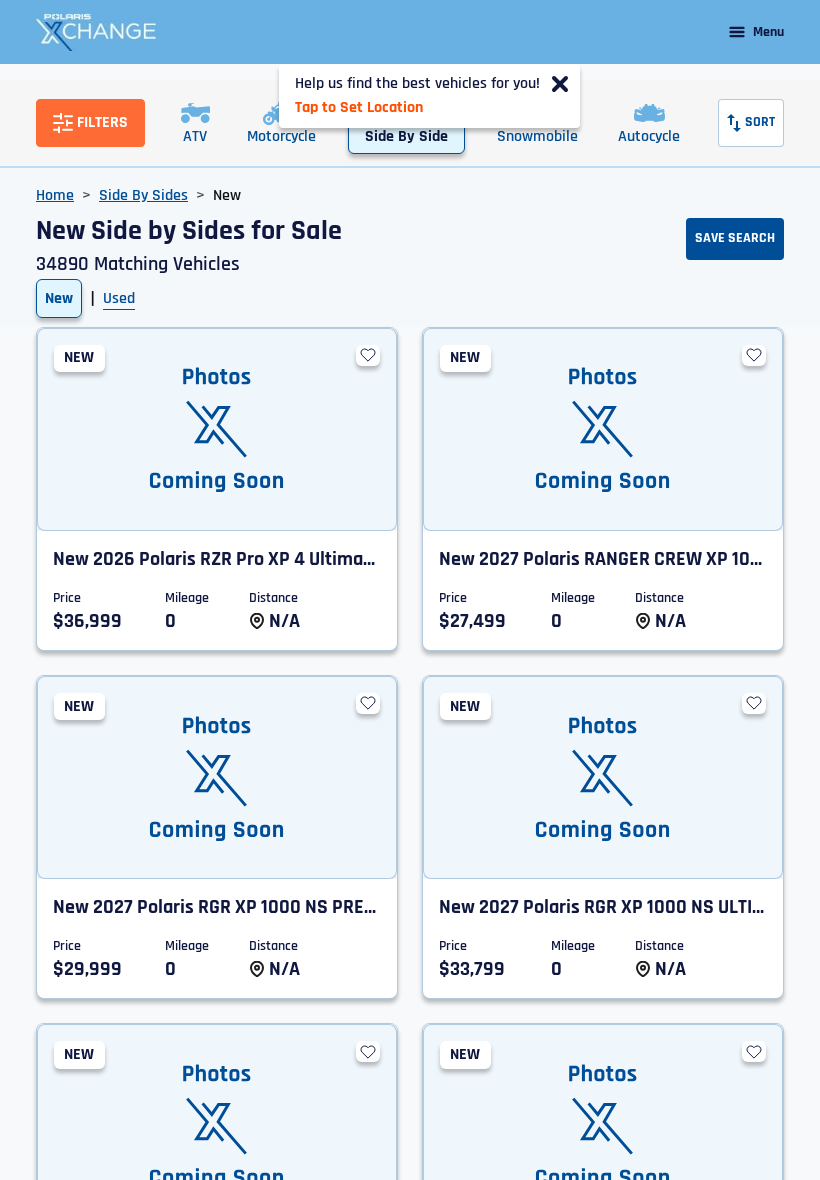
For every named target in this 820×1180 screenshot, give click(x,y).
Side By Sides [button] (143, 195)
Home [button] (55, 195)
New (59, 298)
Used (119, 298)
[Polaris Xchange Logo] (96, 32)
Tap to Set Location (359, 107)
